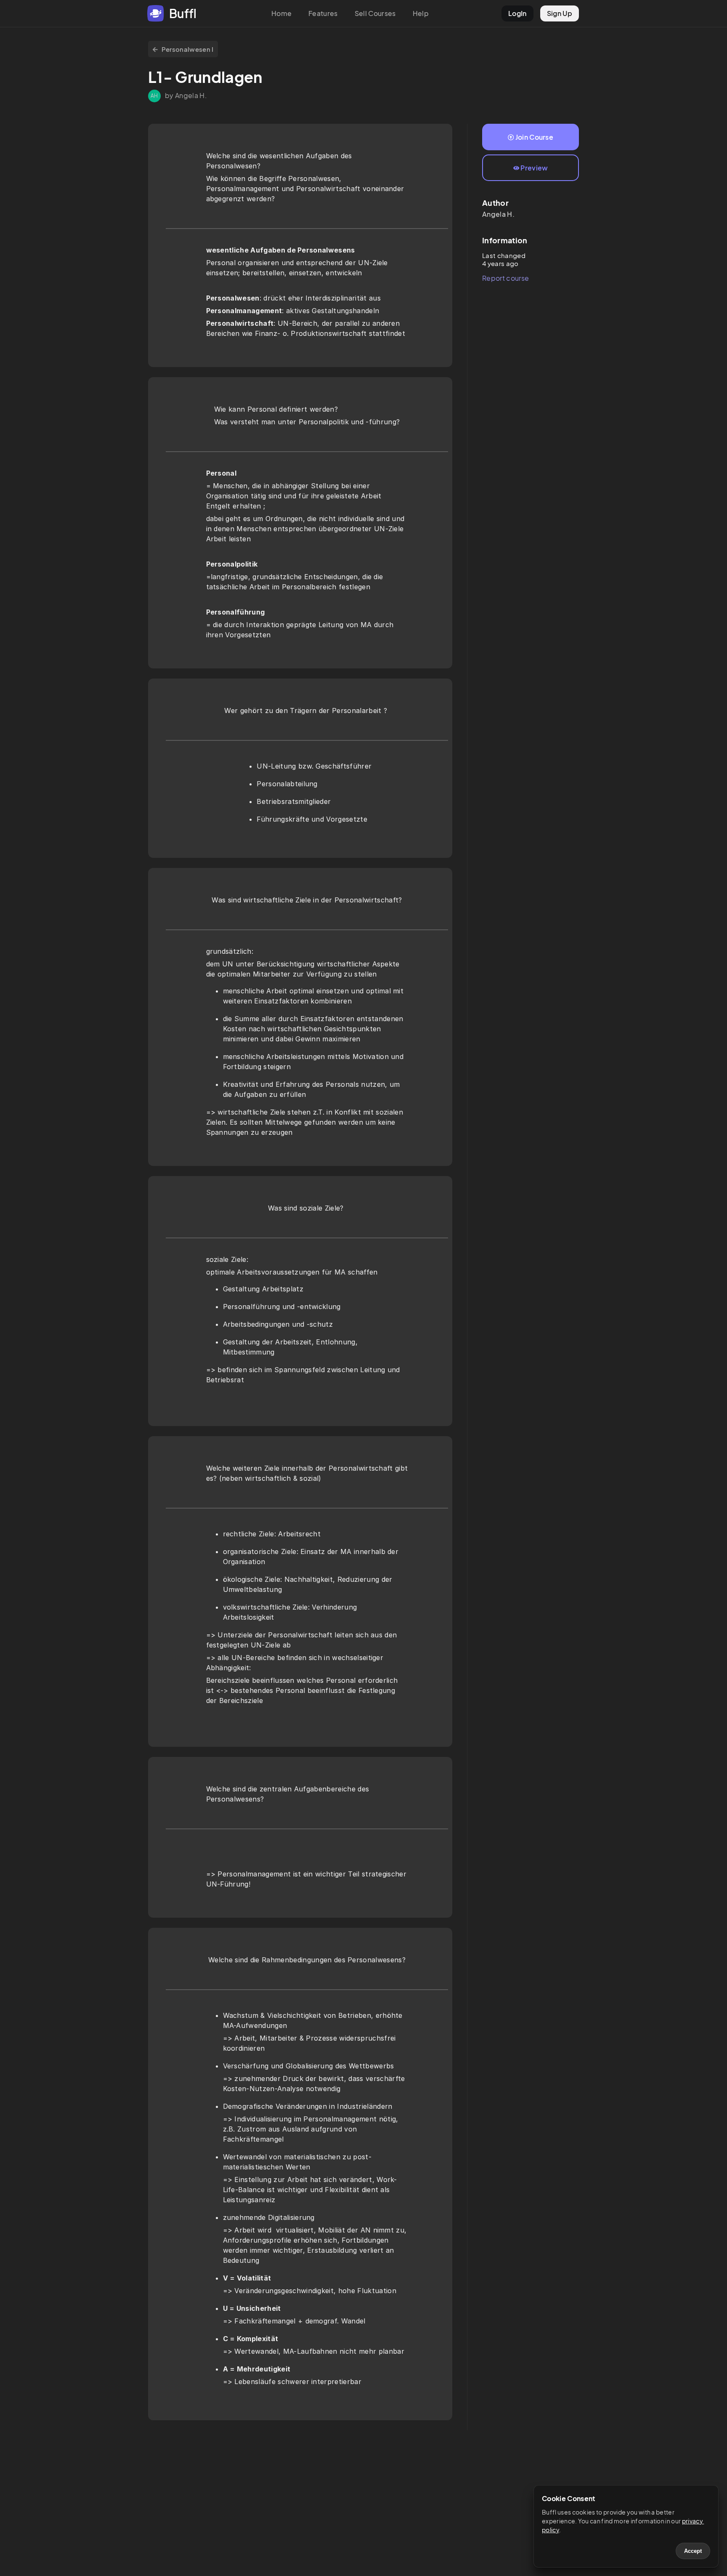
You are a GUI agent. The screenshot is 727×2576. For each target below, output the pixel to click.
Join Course (535, 137)
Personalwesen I (188, 49)
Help (421, 13)
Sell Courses (375, 13)
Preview (534, 168)
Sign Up (560, 13)
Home (281, 13)
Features (323, 13)
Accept (693, 2551)
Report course (505, 278)
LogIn (517, 13)
